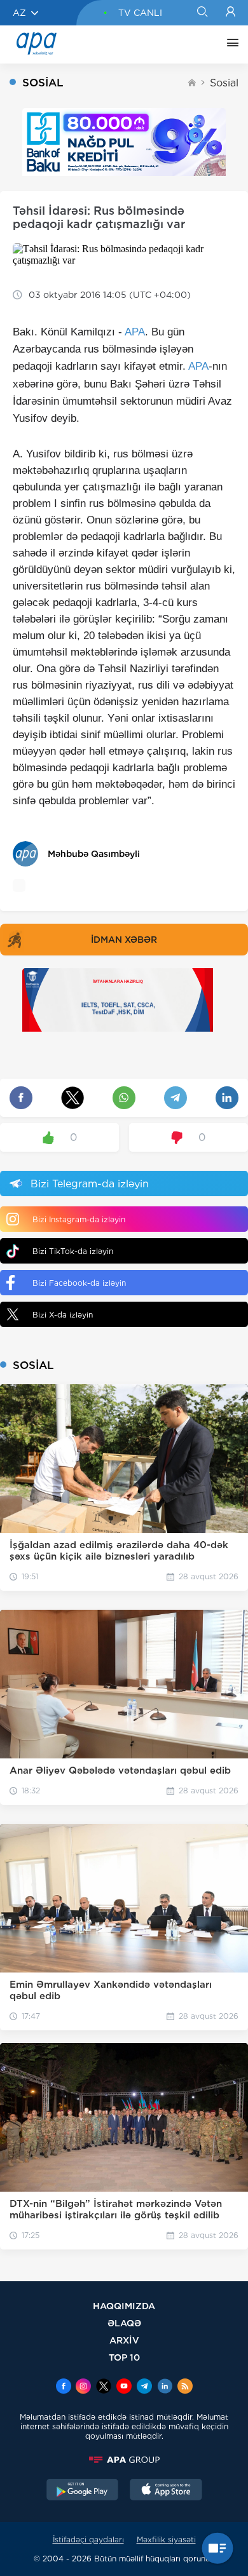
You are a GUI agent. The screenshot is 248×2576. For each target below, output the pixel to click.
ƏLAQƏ (124, 2323)
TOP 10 (124, 2357)
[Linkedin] (165, 2387)
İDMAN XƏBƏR (124, 940)
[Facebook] (64, 2387)
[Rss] (185, 2387)
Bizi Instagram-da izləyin (79, 1219)
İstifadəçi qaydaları (88, 2539)
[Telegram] (144, 2387)
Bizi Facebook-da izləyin (79, 1283)
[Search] (202, 13)
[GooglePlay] (83, 2491)
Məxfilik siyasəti (166, 2539)
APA (135, 332)
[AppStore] (166, 2491)
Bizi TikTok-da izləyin (73, 1251)
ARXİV (124, 2340)
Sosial (224, 83)
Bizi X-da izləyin (63, 1315)
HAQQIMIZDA (124, 2306)
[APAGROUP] (124, 2460)
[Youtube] (124, 2387)
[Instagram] (83, 2387)
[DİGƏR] (230, 44)
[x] (104, 2387)
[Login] (231, 13)
